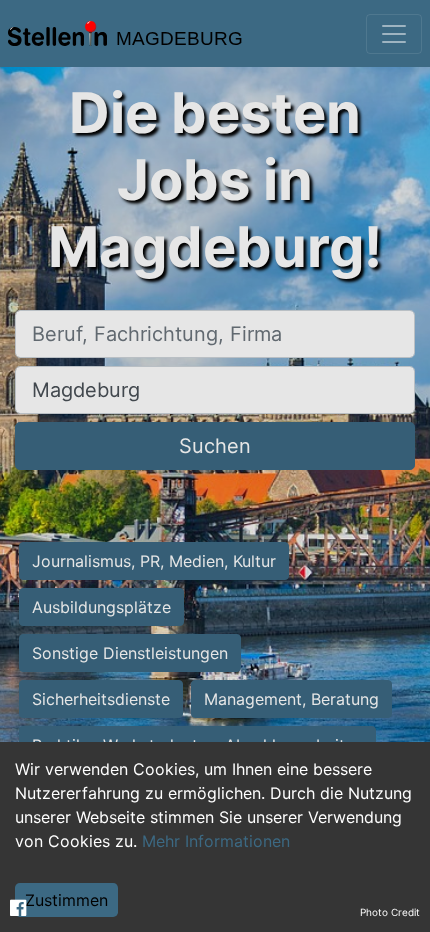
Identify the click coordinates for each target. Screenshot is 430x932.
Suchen (215, 446)
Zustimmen (66, 900)
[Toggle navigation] (394, 34)
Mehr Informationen (216, 841)
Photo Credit (390, 912)
